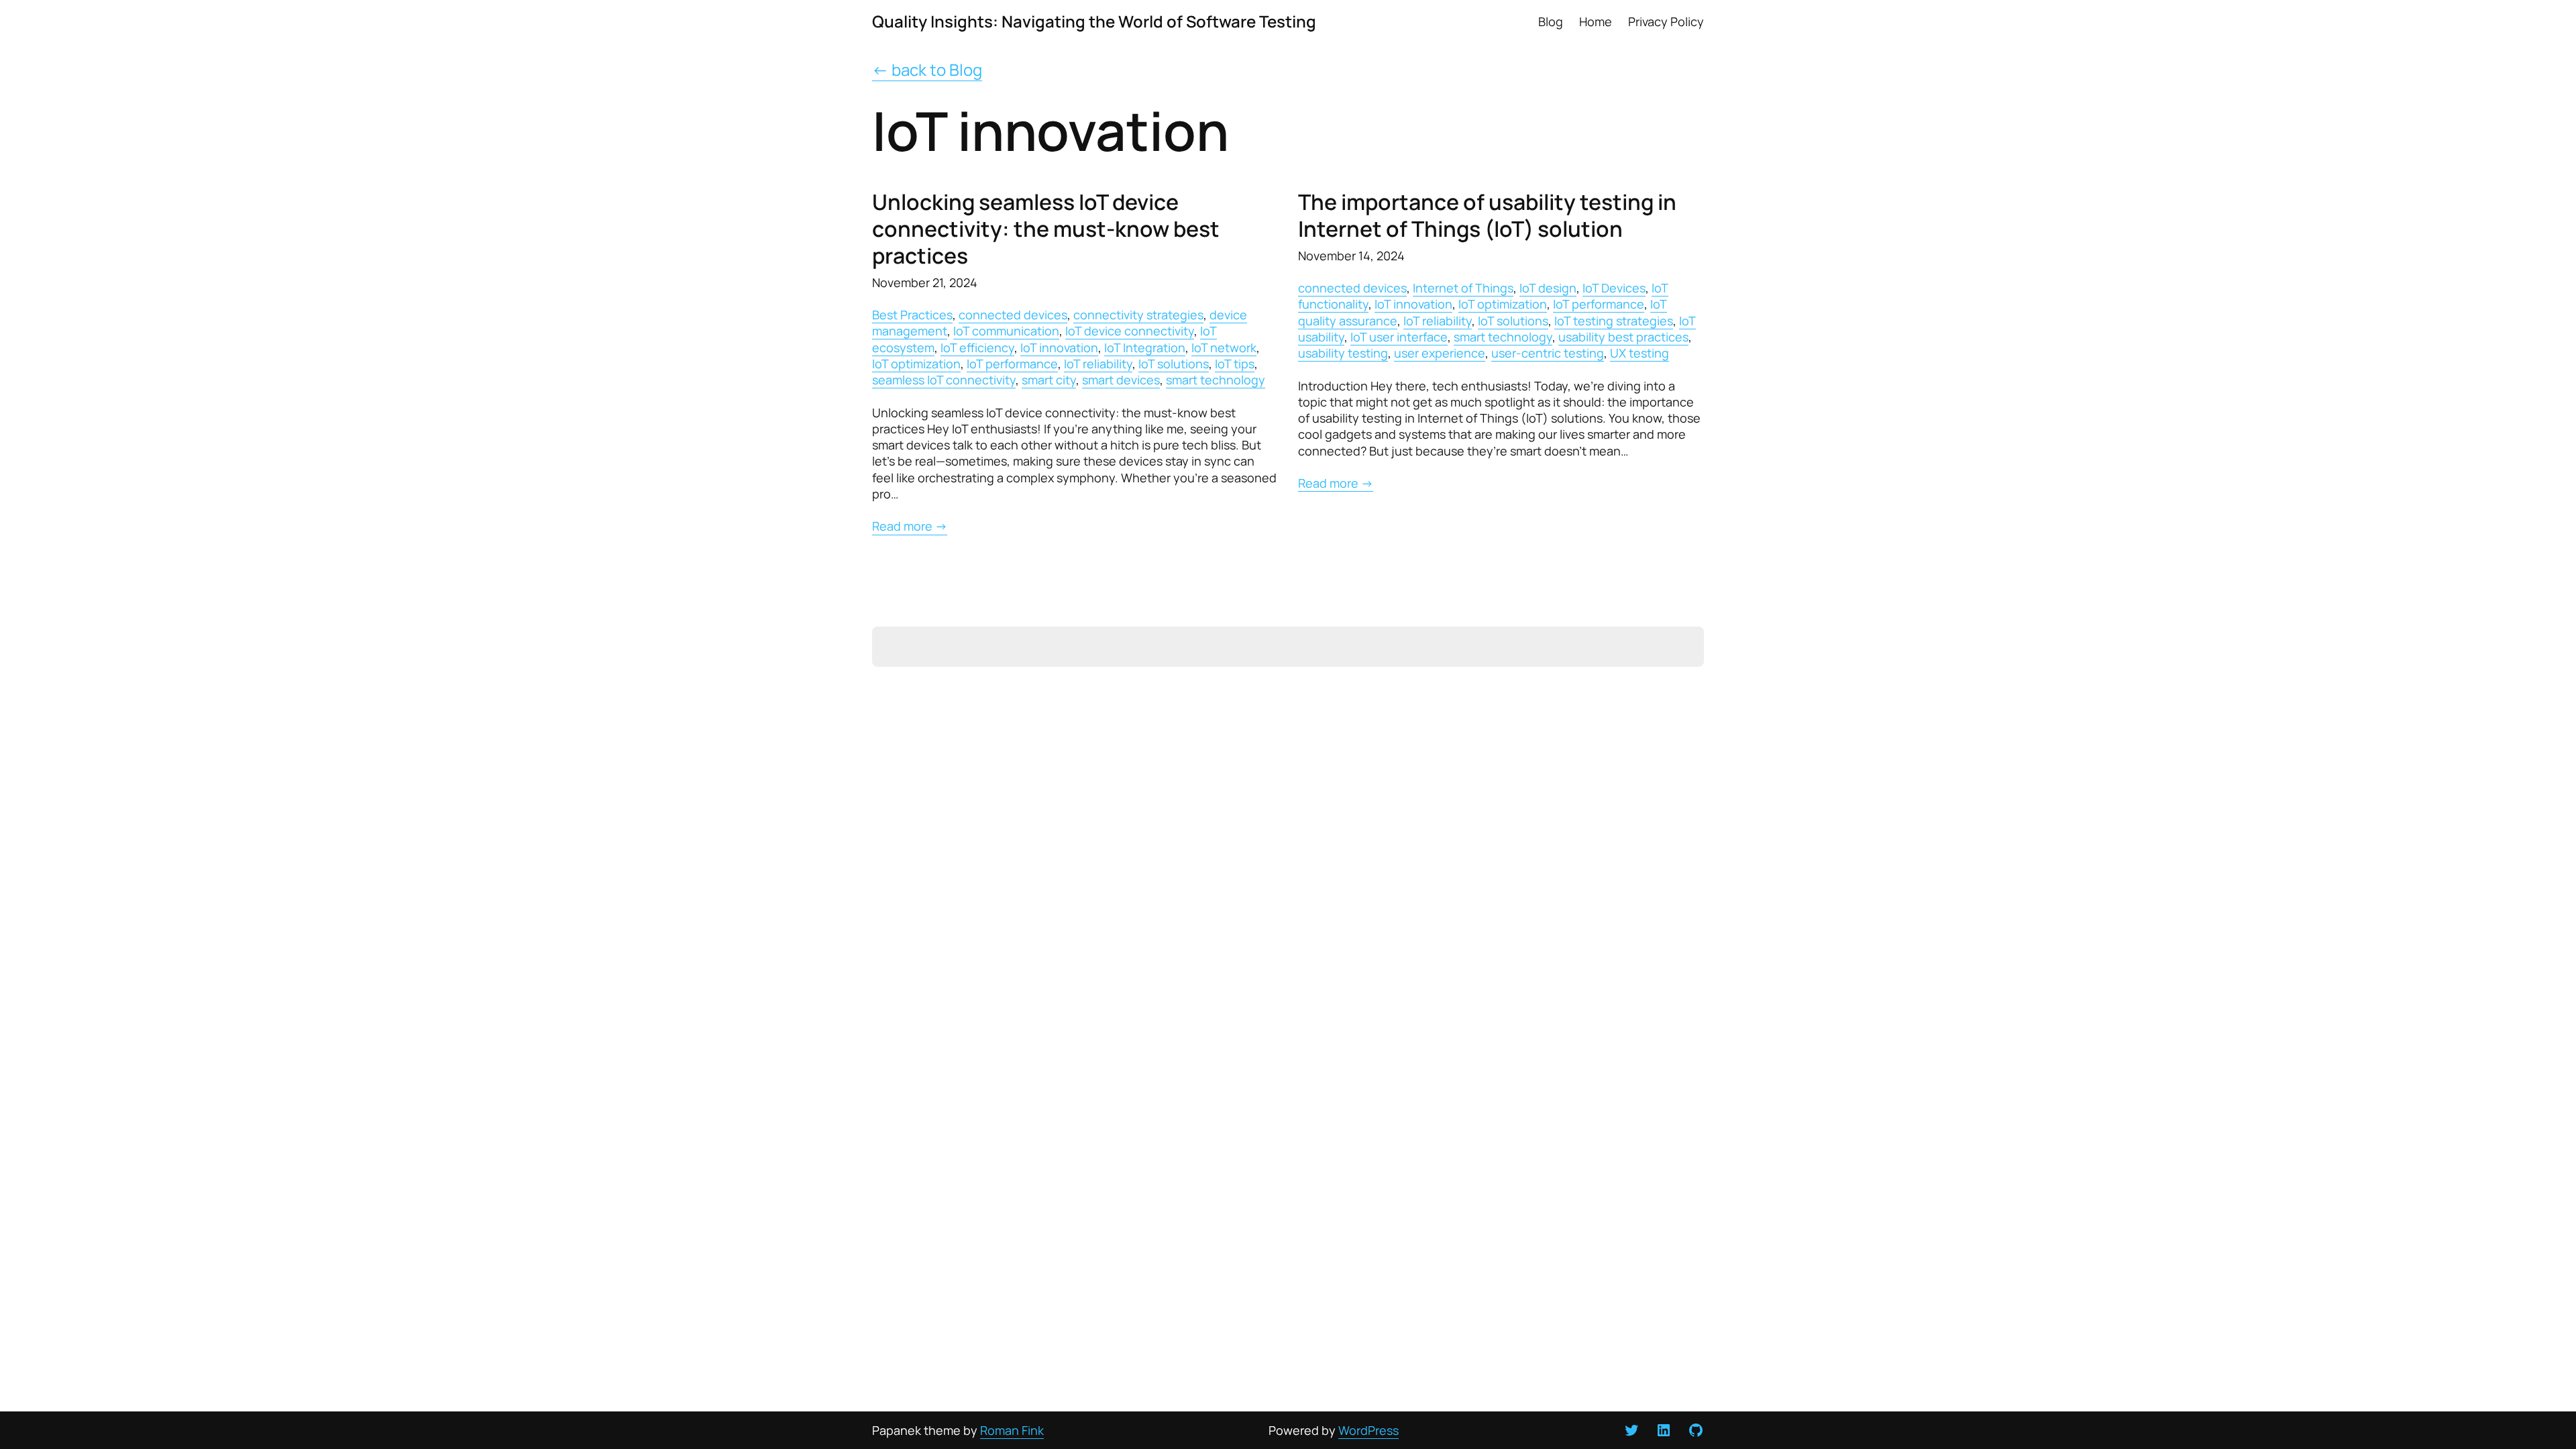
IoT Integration (1145, 347)
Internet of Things (1463, 288)
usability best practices (1623, 337)
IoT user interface (1399, 337)
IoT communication (1006, 331)
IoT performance (1012, 364)
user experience (1440, 353)
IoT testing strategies (1614, 321)
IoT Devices (1614, 288)
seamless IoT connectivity (944, 380)
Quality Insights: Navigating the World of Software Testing (1094, 21)
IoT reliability (1098, 364)
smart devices (1121, 380)
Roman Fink (1012, 1430)
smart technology (1216, 380)
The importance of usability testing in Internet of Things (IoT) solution (1487, 215)
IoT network (1224, 347)
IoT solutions (1174, 364)
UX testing (1640, 353)
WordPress (1368, 1430)
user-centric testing (1548, 353)
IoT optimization (916, 364)
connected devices (1013, 315)
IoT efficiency (977, 347)
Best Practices (912, 315)
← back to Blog (927, 69)
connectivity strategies (1138, 315)
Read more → (910, 526)
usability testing (1343, 353)
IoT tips (1235, 364)
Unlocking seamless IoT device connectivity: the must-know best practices (1046, 229)
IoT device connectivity (1130, 331)
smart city (1049, 380)
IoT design (1548, 288)
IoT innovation (1059, 347)
